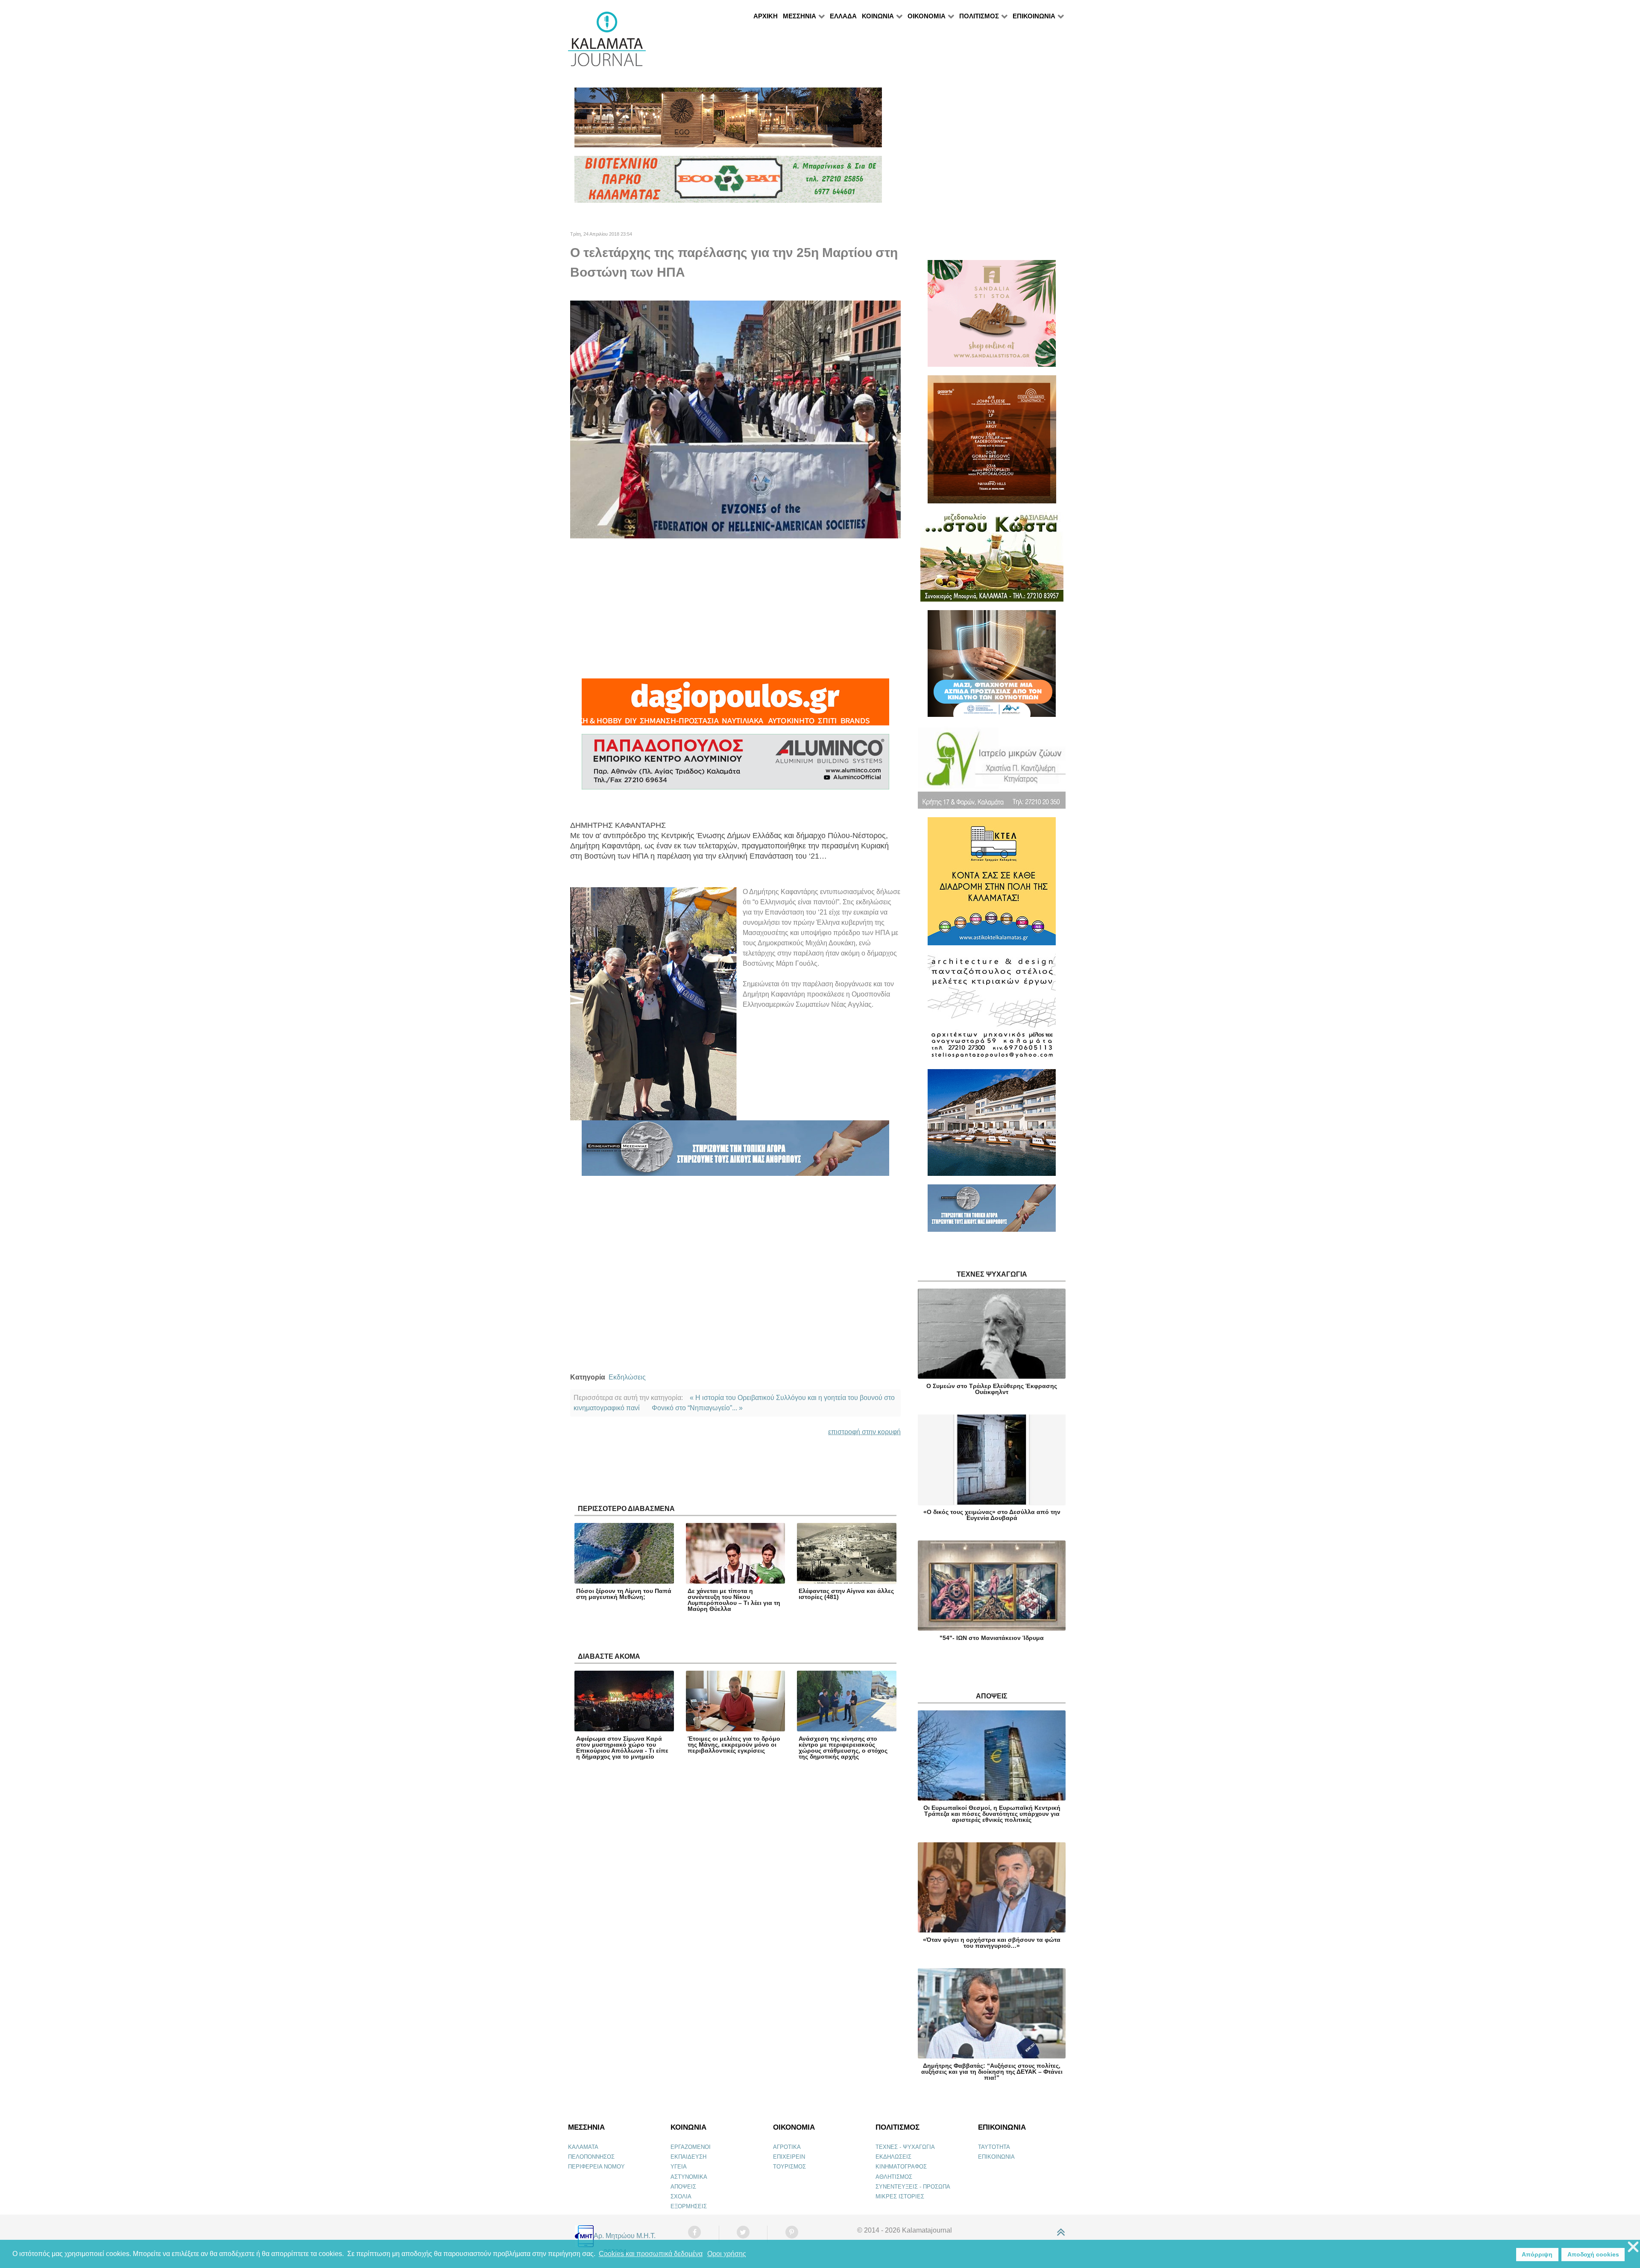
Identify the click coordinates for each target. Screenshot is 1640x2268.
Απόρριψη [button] (1537, 2254)
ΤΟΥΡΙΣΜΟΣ (789, 2167)
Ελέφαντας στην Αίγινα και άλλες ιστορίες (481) (846, 1594)
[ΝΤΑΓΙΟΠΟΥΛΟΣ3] (735, 706)
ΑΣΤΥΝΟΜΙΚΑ (689, 2177)
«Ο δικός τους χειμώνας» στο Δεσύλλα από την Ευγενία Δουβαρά (992, 1515)
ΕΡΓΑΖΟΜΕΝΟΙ (691, 2147)
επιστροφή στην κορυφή (864, 1432)
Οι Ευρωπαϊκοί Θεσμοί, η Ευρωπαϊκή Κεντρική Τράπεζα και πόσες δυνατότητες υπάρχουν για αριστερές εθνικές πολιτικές (992, 1814)
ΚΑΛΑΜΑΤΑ (583, 2147)
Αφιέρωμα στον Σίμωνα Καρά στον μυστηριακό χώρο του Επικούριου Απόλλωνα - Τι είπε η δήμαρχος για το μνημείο (622, 1748)
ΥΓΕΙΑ (679, 2167)
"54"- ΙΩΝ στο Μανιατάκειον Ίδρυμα (992, 1638)
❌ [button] (1633, 2247)
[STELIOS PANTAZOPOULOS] (992, 1011)
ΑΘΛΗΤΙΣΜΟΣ (894, 2177)
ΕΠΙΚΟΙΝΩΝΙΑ (996, 2157)
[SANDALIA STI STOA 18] (992, 317)
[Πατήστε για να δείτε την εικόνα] (735, 419)
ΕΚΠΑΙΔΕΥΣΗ (688, 2157)
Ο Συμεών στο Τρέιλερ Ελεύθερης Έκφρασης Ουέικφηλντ (992, 1389)
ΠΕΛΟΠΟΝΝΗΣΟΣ (591, 2157)
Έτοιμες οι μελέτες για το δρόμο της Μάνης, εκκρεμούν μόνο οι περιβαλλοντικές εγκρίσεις (734, 1745)
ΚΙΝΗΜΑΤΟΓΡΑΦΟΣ (901, 2167)
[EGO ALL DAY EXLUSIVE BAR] (728, 121)
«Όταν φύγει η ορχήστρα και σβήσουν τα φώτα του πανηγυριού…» (992, 1943)
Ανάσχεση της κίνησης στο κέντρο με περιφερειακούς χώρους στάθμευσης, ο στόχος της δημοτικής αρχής (843, 1748)
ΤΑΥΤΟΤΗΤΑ (994, 2147)
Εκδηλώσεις (627, 1377)
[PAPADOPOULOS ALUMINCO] (735, 766)
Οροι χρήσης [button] (727, 2254)
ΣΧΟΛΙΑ (681, 2196)
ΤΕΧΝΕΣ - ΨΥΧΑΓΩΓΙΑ (905, 2147)
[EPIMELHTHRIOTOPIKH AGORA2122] (735, 1152)
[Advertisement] (735, 608)
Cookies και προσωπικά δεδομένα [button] (651, 2254)
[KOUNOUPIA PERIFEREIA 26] (992, 667)
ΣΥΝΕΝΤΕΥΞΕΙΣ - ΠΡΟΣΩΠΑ (913, 2187)
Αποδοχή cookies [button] (1593, 2254)
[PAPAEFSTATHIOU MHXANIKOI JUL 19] (992, 1126)
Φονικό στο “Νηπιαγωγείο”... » (697, 1408)
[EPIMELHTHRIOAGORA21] (992, 1212)
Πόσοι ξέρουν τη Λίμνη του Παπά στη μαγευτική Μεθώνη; (624, 1594)
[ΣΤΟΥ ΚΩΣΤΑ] (992, 560)
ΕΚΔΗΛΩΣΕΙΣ (893, 2157)
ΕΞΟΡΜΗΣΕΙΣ (689, 2206)
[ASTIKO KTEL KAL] (992, 885)
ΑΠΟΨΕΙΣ (683, 2187)
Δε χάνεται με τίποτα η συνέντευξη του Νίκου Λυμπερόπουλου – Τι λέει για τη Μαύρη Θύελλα (734, 1600)
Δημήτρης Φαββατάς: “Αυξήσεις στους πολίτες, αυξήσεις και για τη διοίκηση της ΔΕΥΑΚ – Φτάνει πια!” (992, 2072)
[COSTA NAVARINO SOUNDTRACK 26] (992, 443)
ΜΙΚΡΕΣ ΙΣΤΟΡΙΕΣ (900, 2196)
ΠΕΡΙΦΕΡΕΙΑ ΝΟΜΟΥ (596, 2167)
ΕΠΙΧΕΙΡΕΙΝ (789, 2157)
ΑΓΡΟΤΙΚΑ (787, 2147)
